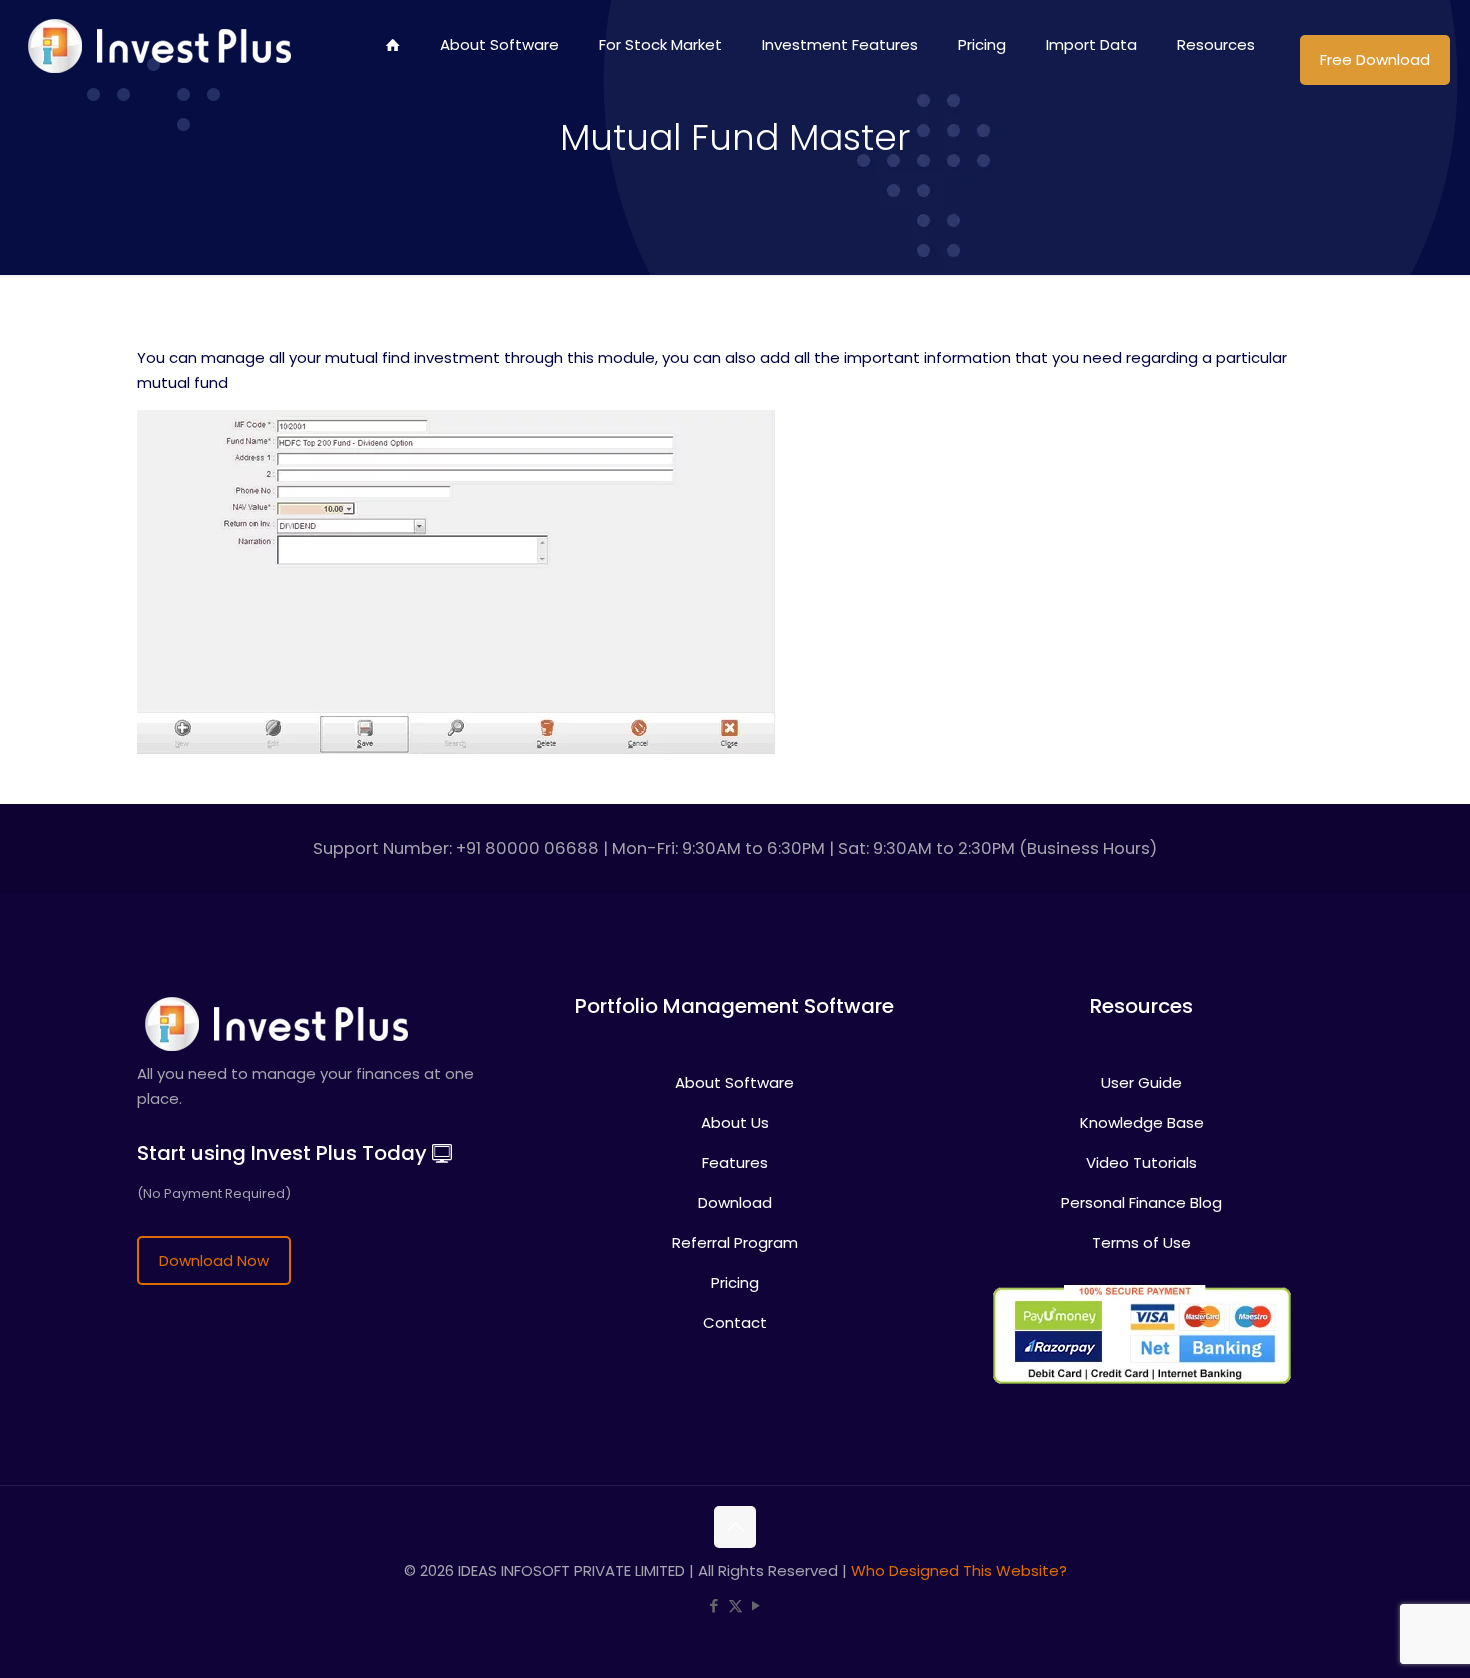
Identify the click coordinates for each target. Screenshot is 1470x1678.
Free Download (1375, 59)
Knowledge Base (1142, 1122)
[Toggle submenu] (660, 105)
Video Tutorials (1141, 1162)
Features (735, 1162)
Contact (735, 1322)
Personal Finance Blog (1141, 1202)
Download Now (214, 1260)
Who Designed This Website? (959, 1570)
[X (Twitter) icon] (735, 1605)
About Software (734, 1082)
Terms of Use (1141, 1242)
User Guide (1141, 1082)
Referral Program (735, 1242)
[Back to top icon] (735, 1527)
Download (735, 1202)
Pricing (735, 1282)
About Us (735, 1122)
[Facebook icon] (714, 1605)
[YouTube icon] (756, 1605)
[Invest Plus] (156, 45)
